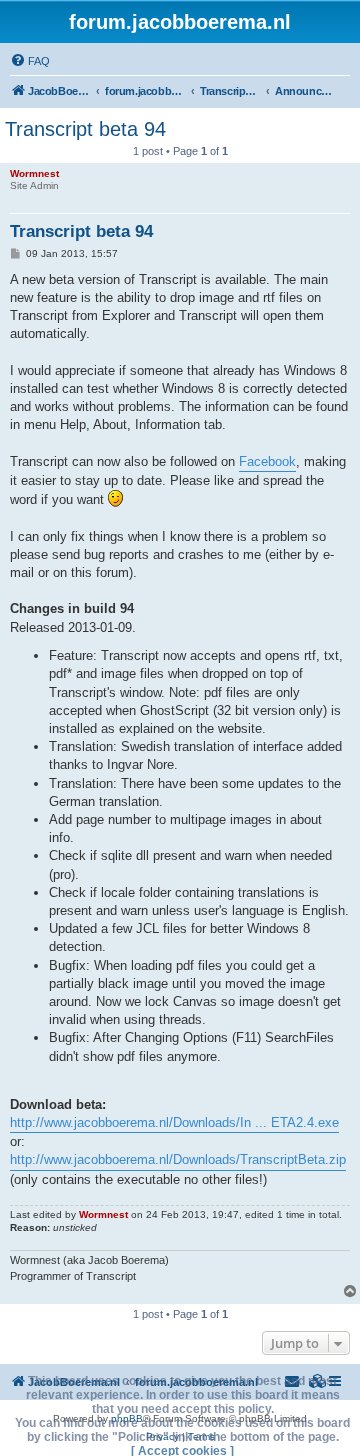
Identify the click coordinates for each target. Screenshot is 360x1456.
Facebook (267, 461)
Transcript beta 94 (85, 129)
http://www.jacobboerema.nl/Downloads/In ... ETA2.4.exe (174, 1122)
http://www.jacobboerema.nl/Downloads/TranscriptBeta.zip (178, 1159)
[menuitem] (30, 61)
